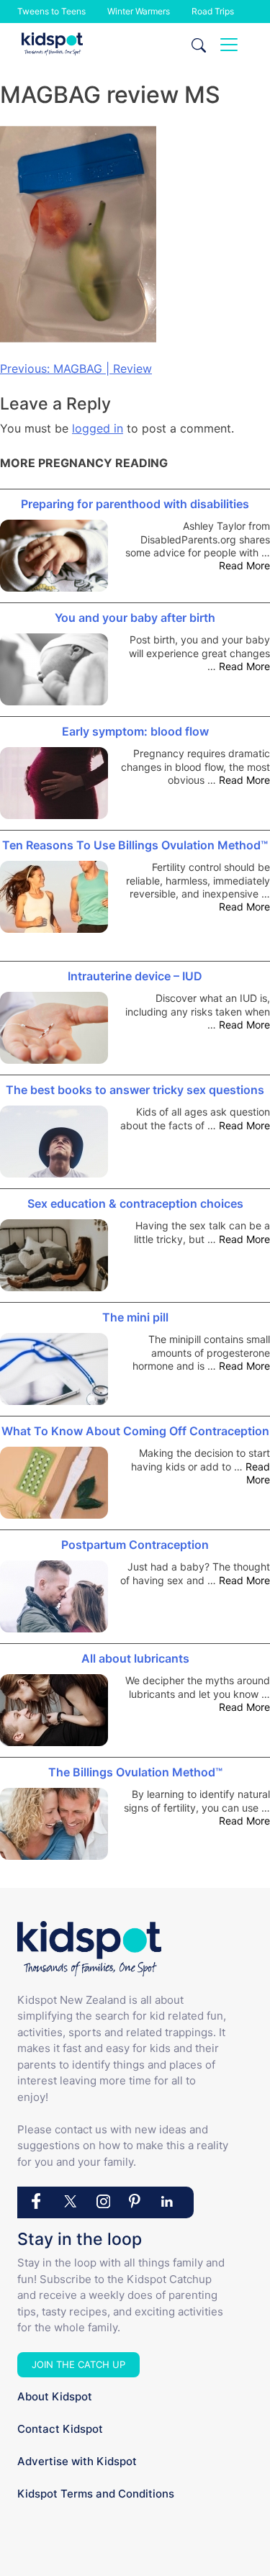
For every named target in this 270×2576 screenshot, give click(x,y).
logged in (98, 428)
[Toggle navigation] (229, 45)
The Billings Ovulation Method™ (135, 1772)
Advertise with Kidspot (77, 2461)
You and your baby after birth (135, 618)
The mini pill (135, 1317)
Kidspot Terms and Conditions (96, 2494)
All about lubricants (135, 1658)
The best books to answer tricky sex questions (135, 1090)
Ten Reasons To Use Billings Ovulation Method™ (135, 845)
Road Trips (213, 11)
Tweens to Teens (51, 11)
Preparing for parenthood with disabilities (135, 504)
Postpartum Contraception (135, 1545)
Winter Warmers (139, 11)
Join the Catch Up (78, 2364)
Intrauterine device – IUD (135, 976)
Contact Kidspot (60, 2429)
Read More (244, 565)
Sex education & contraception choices (135, 1203)
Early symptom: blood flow (135, 731)
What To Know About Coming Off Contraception (135, 1431)
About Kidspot (55, 2396)
